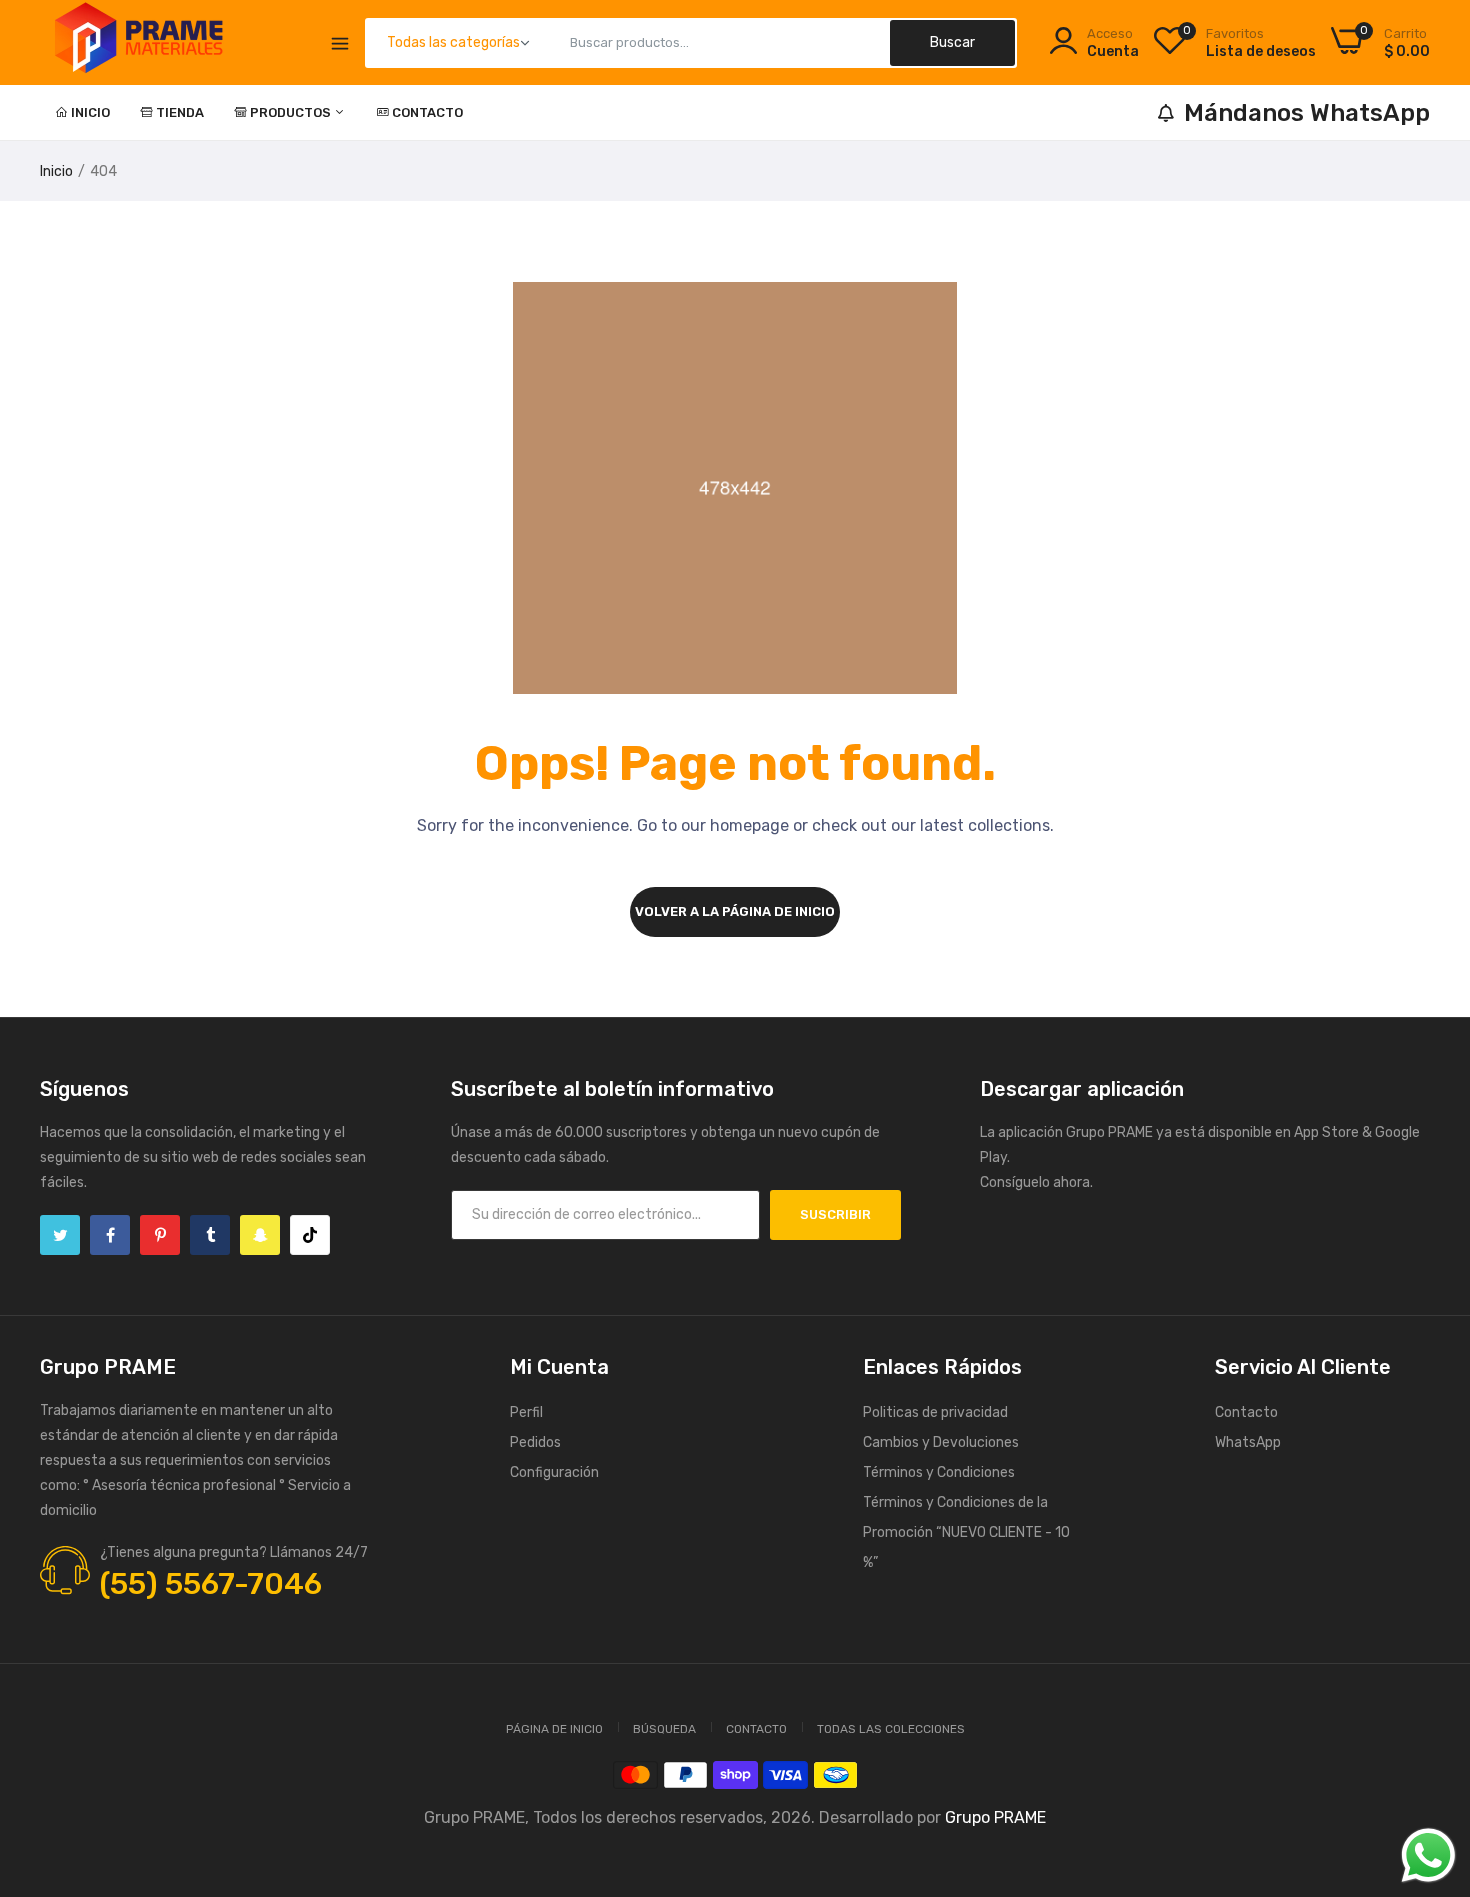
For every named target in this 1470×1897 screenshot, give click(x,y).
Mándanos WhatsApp (1307, 113)
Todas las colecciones (891, 1729)
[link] (1430, 1752)
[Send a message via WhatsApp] (1428, 1855)
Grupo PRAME (995, 1817)
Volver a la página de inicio (735, 911)
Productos (292, 112)
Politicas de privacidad (935, 1412)
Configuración (554, 1472)
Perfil (526, 1412)
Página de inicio (554, 1729)
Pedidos (535, 1442)
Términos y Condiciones (939, 1472)
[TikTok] (310, 1235)
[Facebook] (110, 1235)
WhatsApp (1248, 1442)
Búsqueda (664, 1729)
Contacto (427, 112)
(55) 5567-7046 (211, 1584)
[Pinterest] (160, 1235)
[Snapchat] (260, 1235)
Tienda (180, 112)
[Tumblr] (210, 1235)
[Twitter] (60, 1235)
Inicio (90, 112)
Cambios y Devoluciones (941, 1442)
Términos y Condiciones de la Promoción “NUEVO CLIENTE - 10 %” (966, 1532)
